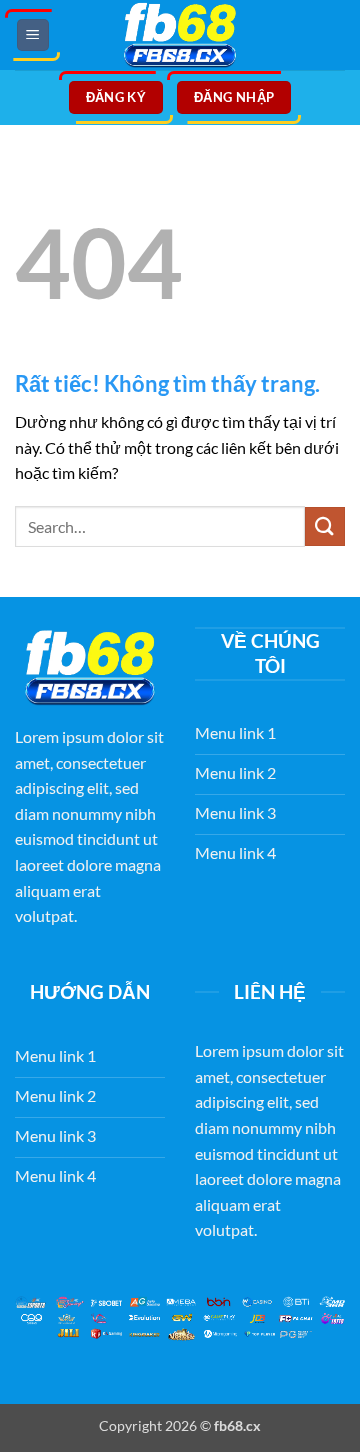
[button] (33, 35)
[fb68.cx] (180, 35)
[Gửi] (325, 526)
